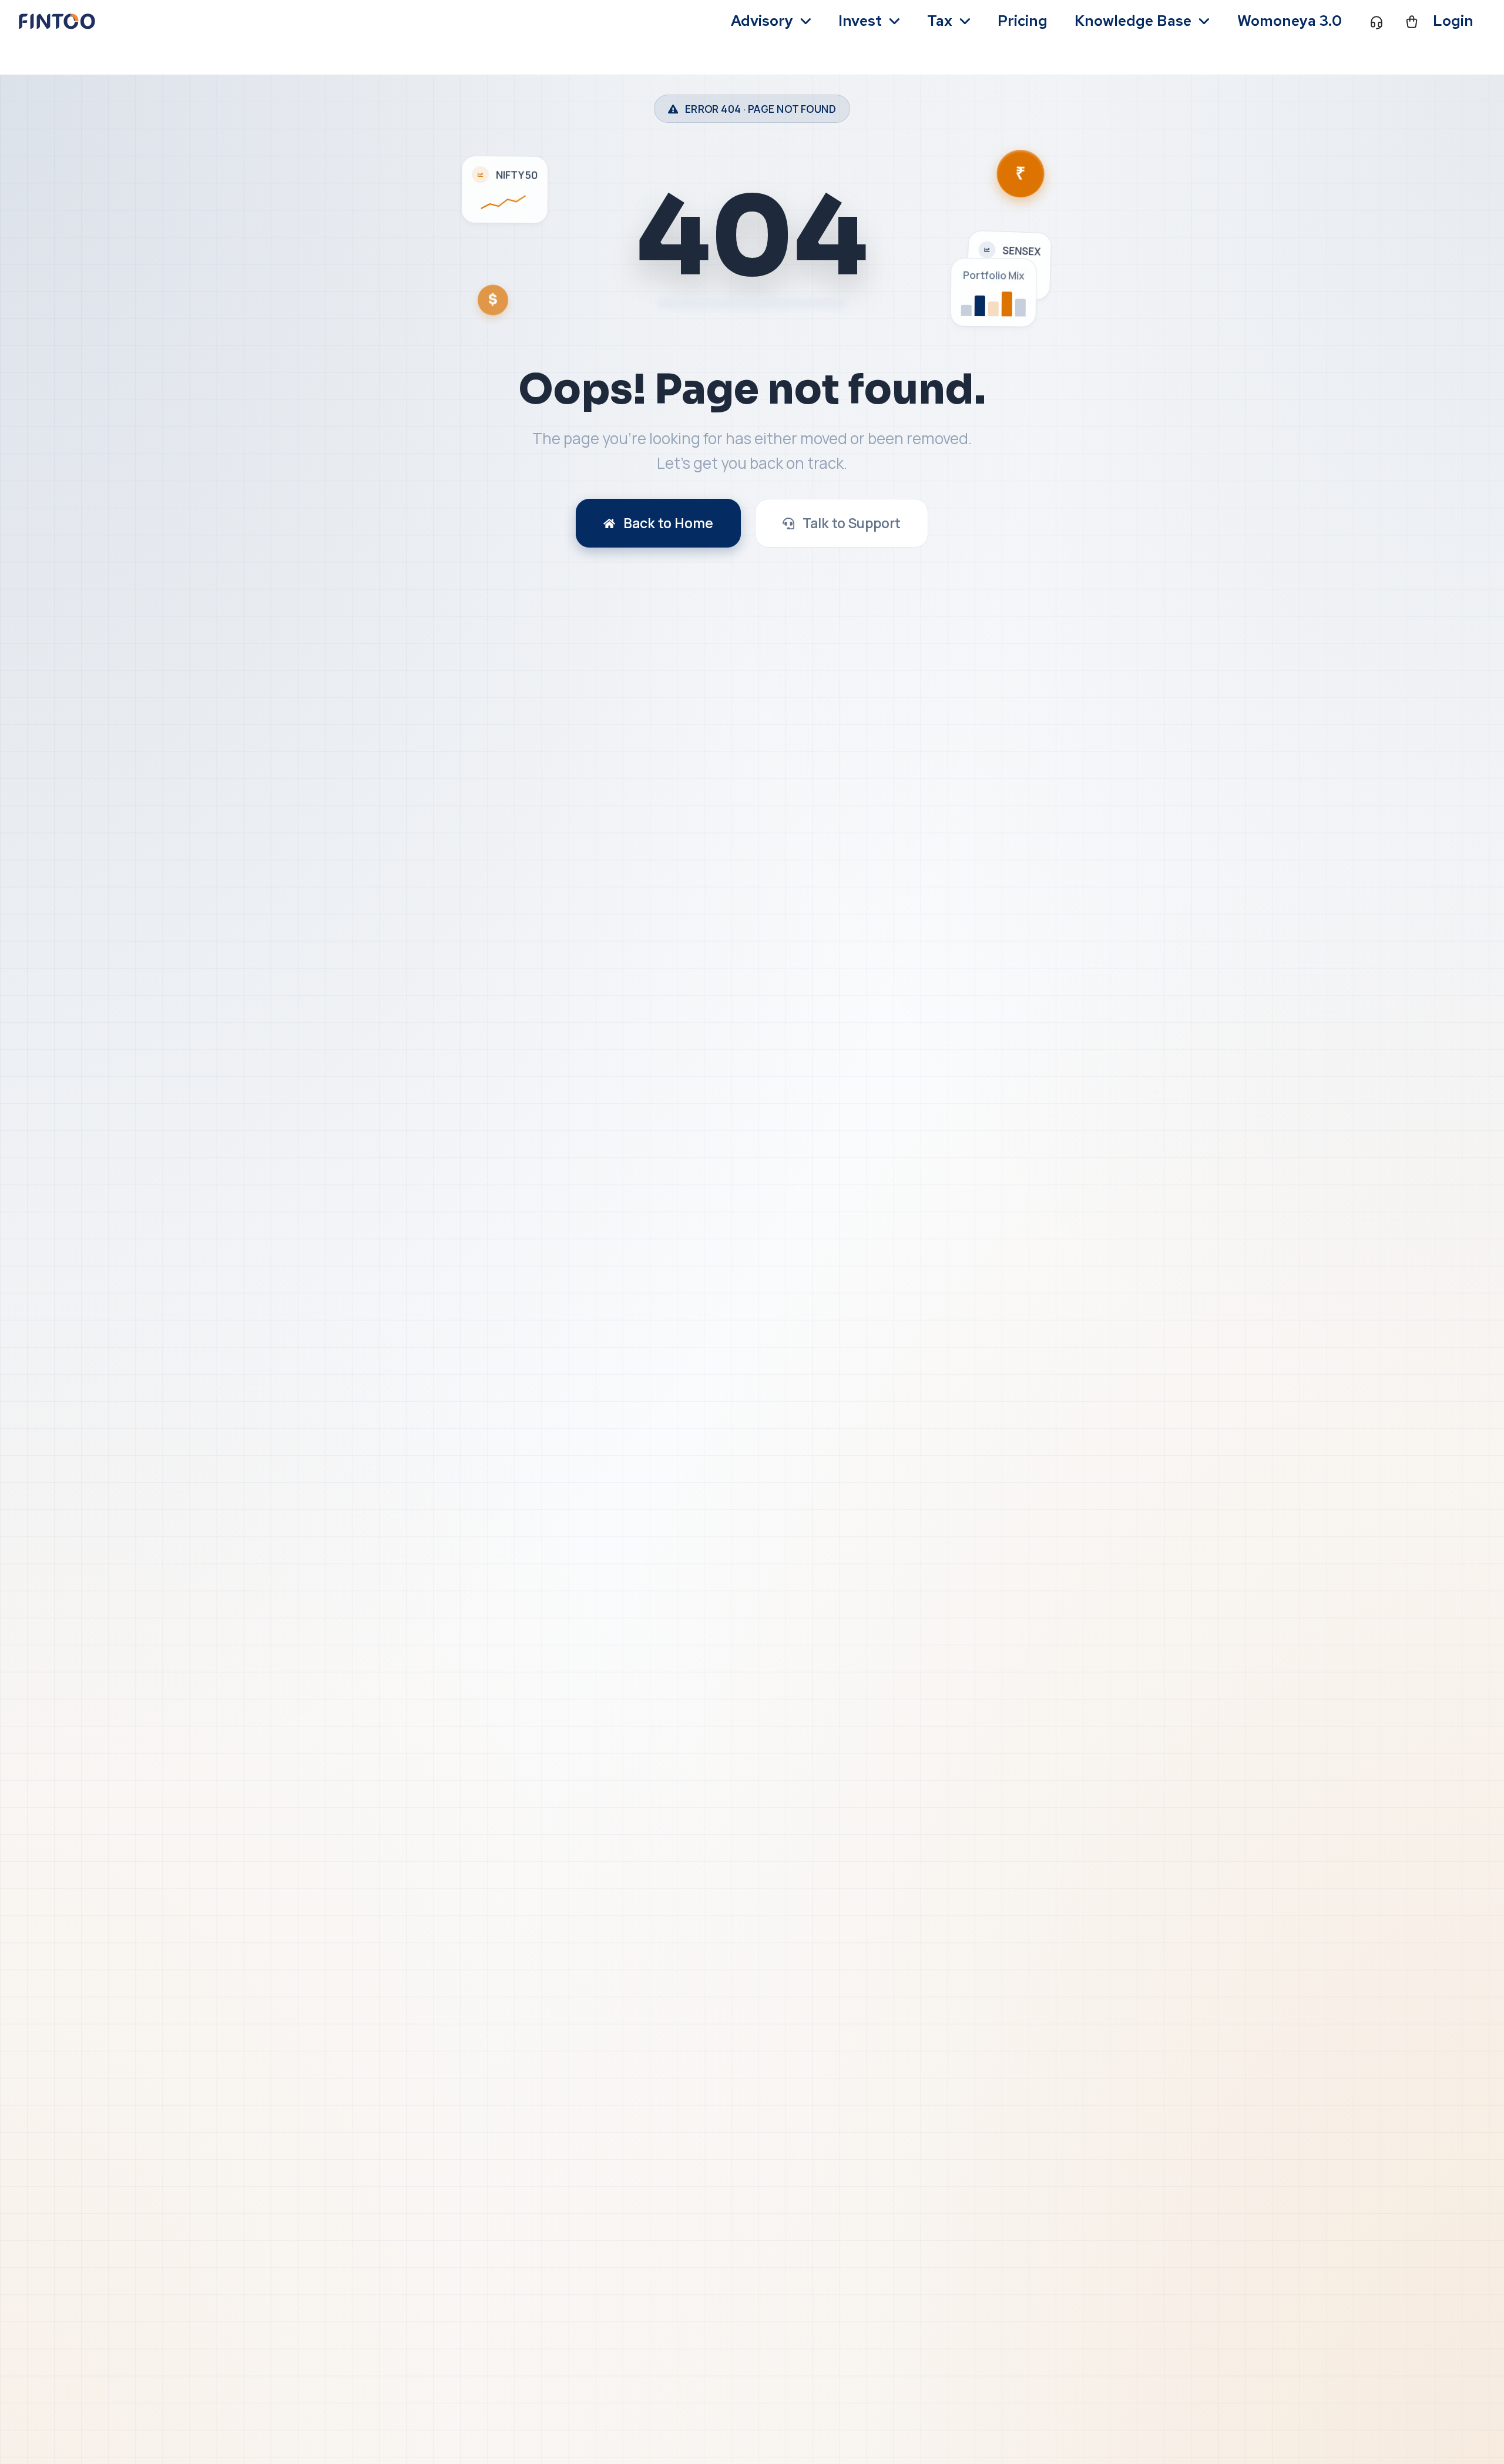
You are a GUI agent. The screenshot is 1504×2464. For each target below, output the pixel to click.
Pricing (1023, 21)
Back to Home (668, 523)
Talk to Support (852, 523)
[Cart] (1412, 21)
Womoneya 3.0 (1290, 21)
